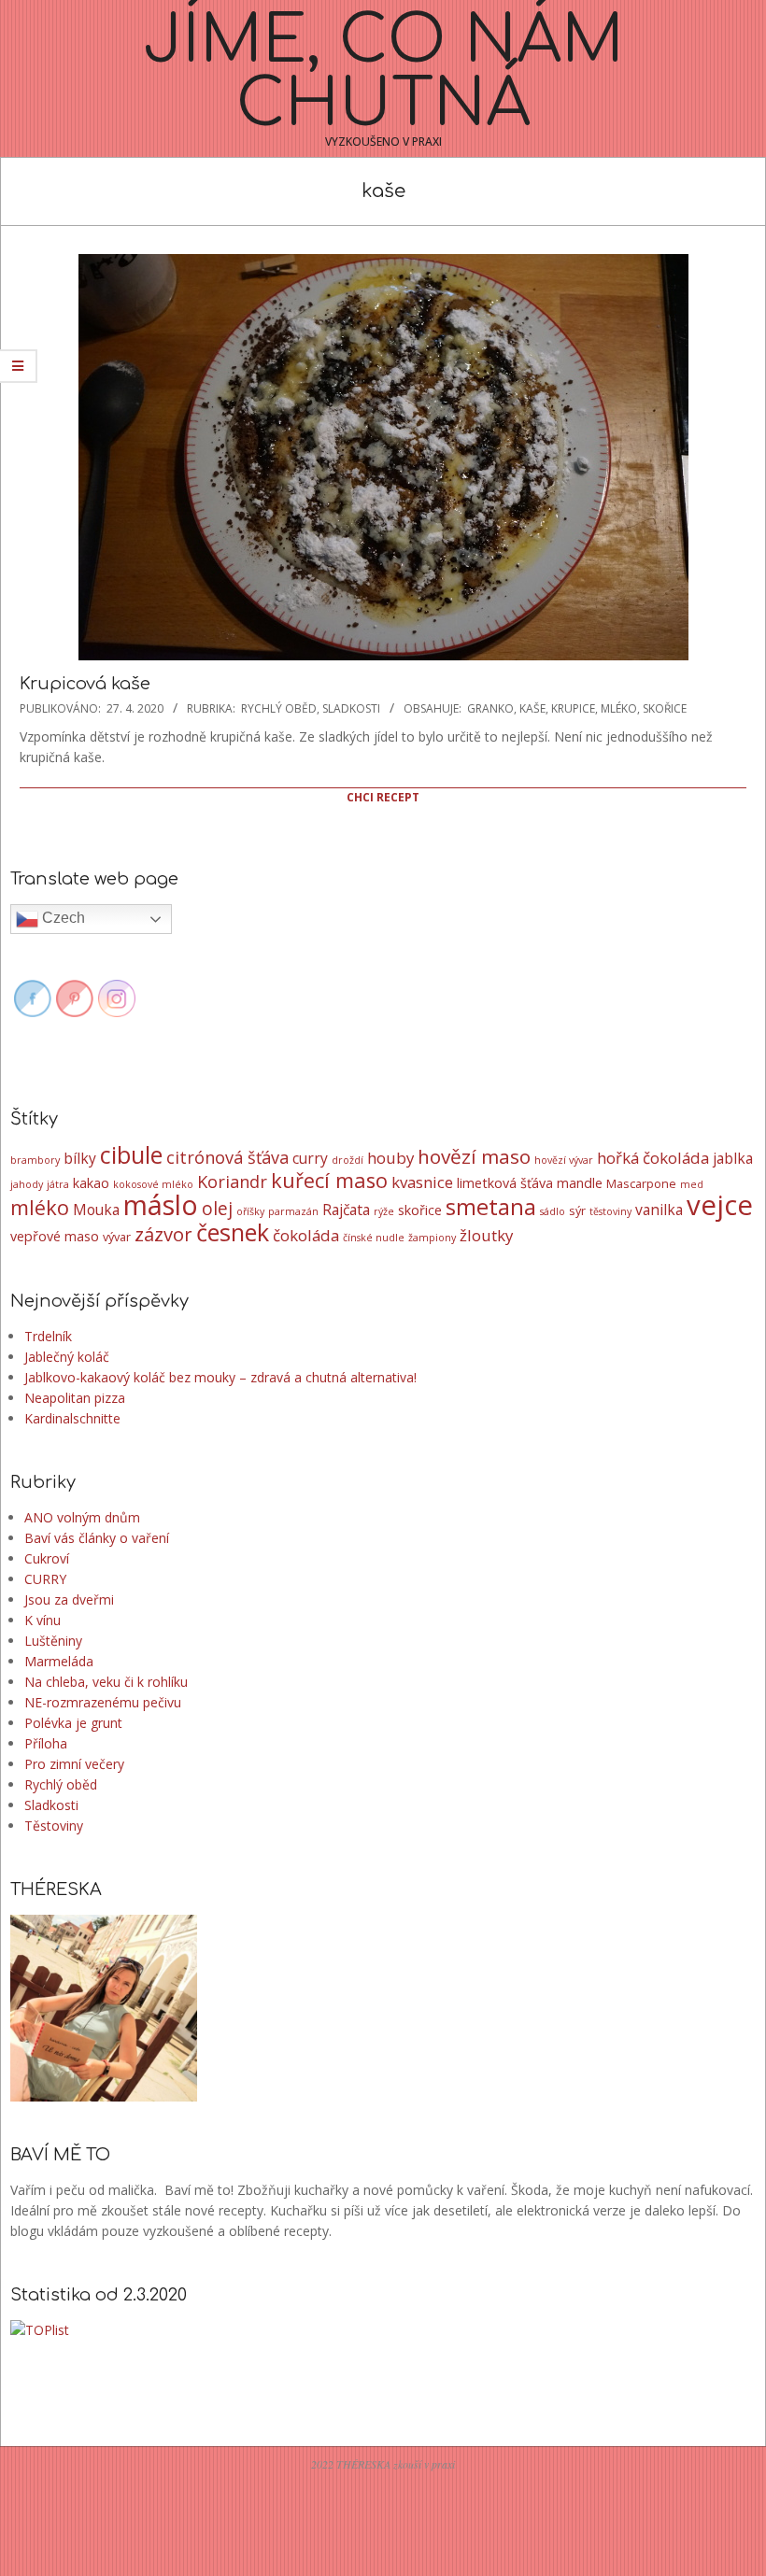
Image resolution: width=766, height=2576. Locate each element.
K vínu (43, 1620)
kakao (91, 1183)
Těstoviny (54, 1826)
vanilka (659, 1210)
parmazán (293, 1211)
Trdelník (48, 1336)
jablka (733, 1158)
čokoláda (306, 1235)
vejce (720, 1205)
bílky (80, 1158)
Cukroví (47, 1558)
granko (490, 708)
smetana (491, 1207)
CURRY (45, 1579)
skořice (665, 708)
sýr (577, 1210)
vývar (117, 1237)
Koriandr (232, 1182)
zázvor (163, 1234)
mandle (580, 1183)
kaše (532, 708)
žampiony (432, 1238)
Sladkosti (351, 708)
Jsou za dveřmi (69, 1599)
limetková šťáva (505, 1183)
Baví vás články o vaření (97, 1538)
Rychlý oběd (279, 708)
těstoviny (610, 1211)
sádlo (553, 1211)
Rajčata (346, 1210)
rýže (384, 1211)
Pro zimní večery (74, 1764)
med (692, 1184)
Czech (62, 918)
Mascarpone (641, 1183)
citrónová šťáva (227, 1157)
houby (390, 1158)
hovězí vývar (564, 1160)
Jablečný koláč (67, 1357)
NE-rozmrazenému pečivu (103, 1702)
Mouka (96, 1210)
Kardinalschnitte (72, 1418)
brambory (35, 1160)
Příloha (46, 1743)
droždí (348, 1160)
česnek (233, 1232)
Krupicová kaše (85, 684)
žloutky (486, 1235)
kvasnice (422, 1182)
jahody (27, 1184)
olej (217, 1209)
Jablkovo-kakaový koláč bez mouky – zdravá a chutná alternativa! (220, 1377)
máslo (161, 1204)
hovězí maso (474, 1156)
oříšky (250, 1211)
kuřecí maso (329, 1180)
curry (310, 1158)
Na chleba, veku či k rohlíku (106, 1682)
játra (58, 1184)
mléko (619, 708)
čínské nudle (374, 1238)
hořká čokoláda (653, 1158)
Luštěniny (53, 1641)
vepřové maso (55, 1236)
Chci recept (383, 797)
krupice (573, 708)
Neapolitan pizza (75, 1398)
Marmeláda (59, 1661)
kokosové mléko (153, 1184)
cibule (131, 1154)
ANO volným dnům (82, 1517)
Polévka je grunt (73, 1723)
